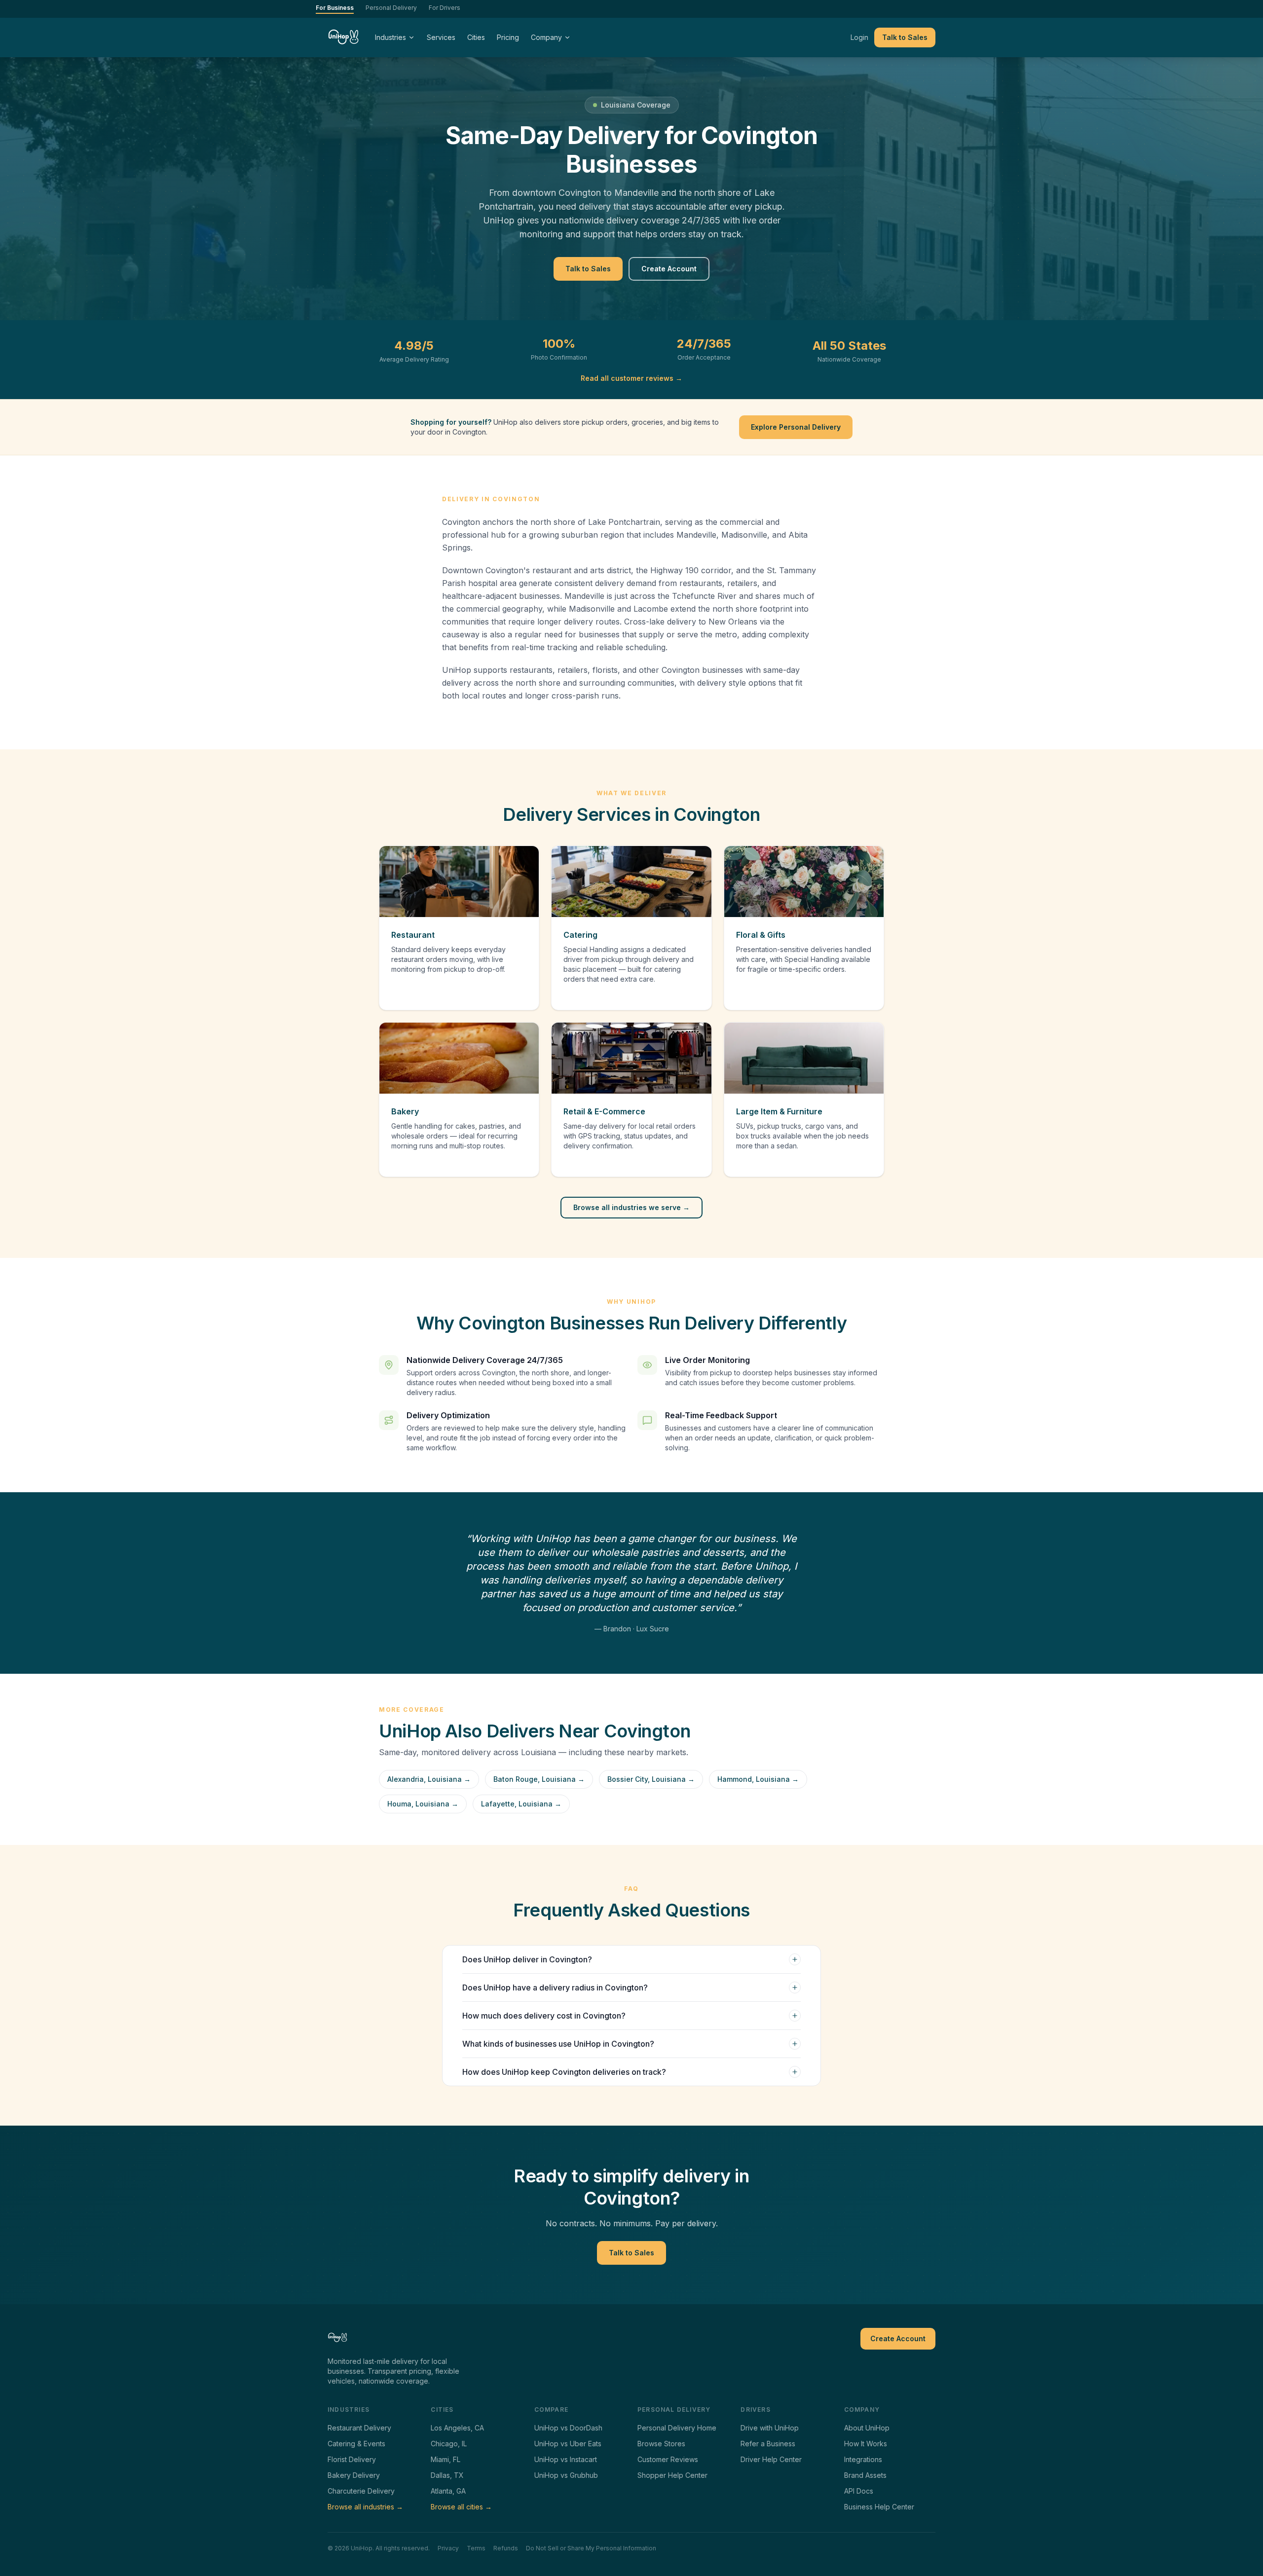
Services (441, 37)
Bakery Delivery (354, 2475)
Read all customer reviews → (631, 378)
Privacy (448, 2548)
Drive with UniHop (770, 2428)
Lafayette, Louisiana (521, 1804)
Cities (476, 37)
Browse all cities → (461, 2507)
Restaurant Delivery (359, 2428)
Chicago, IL (449, 2444)
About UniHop (867, 2428)
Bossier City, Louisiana (651, 1779)
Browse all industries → (365, 2507)
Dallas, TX (447, 2475)
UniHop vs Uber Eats (568, 2444)
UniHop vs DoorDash (568, 2428)
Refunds (506, 2548)
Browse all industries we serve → (631, 1207)
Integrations (863, 2459)
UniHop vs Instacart (566, 2459)
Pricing (508, 37)
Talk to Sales (905, 37)
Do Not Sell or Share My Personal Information (591, 2548)
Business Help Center (879, 2507)
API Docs (859, 2491)
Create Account (669, 269)
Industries (390, 37)
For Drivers (445, 8)
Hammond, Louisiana (758, 1779)
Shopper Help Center (672, 2475)
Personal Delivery (391, 8)
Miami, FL (446, 2459)
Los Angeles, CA (457, 2428)
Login (859, 37)
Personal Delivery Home (677, 2428)
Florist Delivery (352, 2459)
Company (546, 37)
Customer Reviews (668, 2459)
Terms (476, 2548)
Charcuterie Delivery (361, 2491)
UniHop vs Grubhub (566, 2475)
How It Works (866, 2444)
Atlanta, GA (448, 2491)
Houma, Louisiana (423, 1804)
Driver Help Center (771, 2459)
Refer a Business (768, 2444)
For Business (335, 8)
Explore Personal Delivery (796, 427)
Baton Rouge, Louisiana (539, 1779)
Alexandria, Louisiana (429, 1779)
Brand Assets (865, 2475)
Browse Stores (661, 2444)
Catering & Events (356, 2444)
